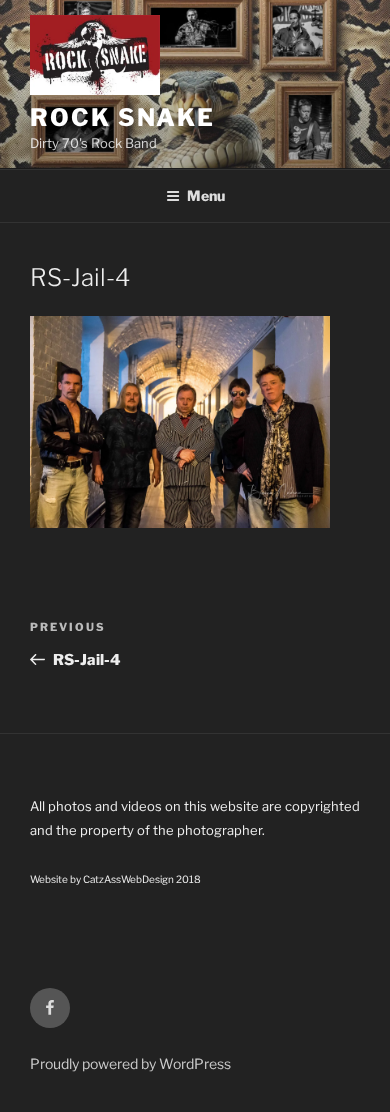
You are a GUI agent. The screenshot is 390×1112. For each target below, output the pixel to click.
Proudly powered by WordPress (130, 1063)
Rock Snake (122, 117)
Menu (206, 195)
